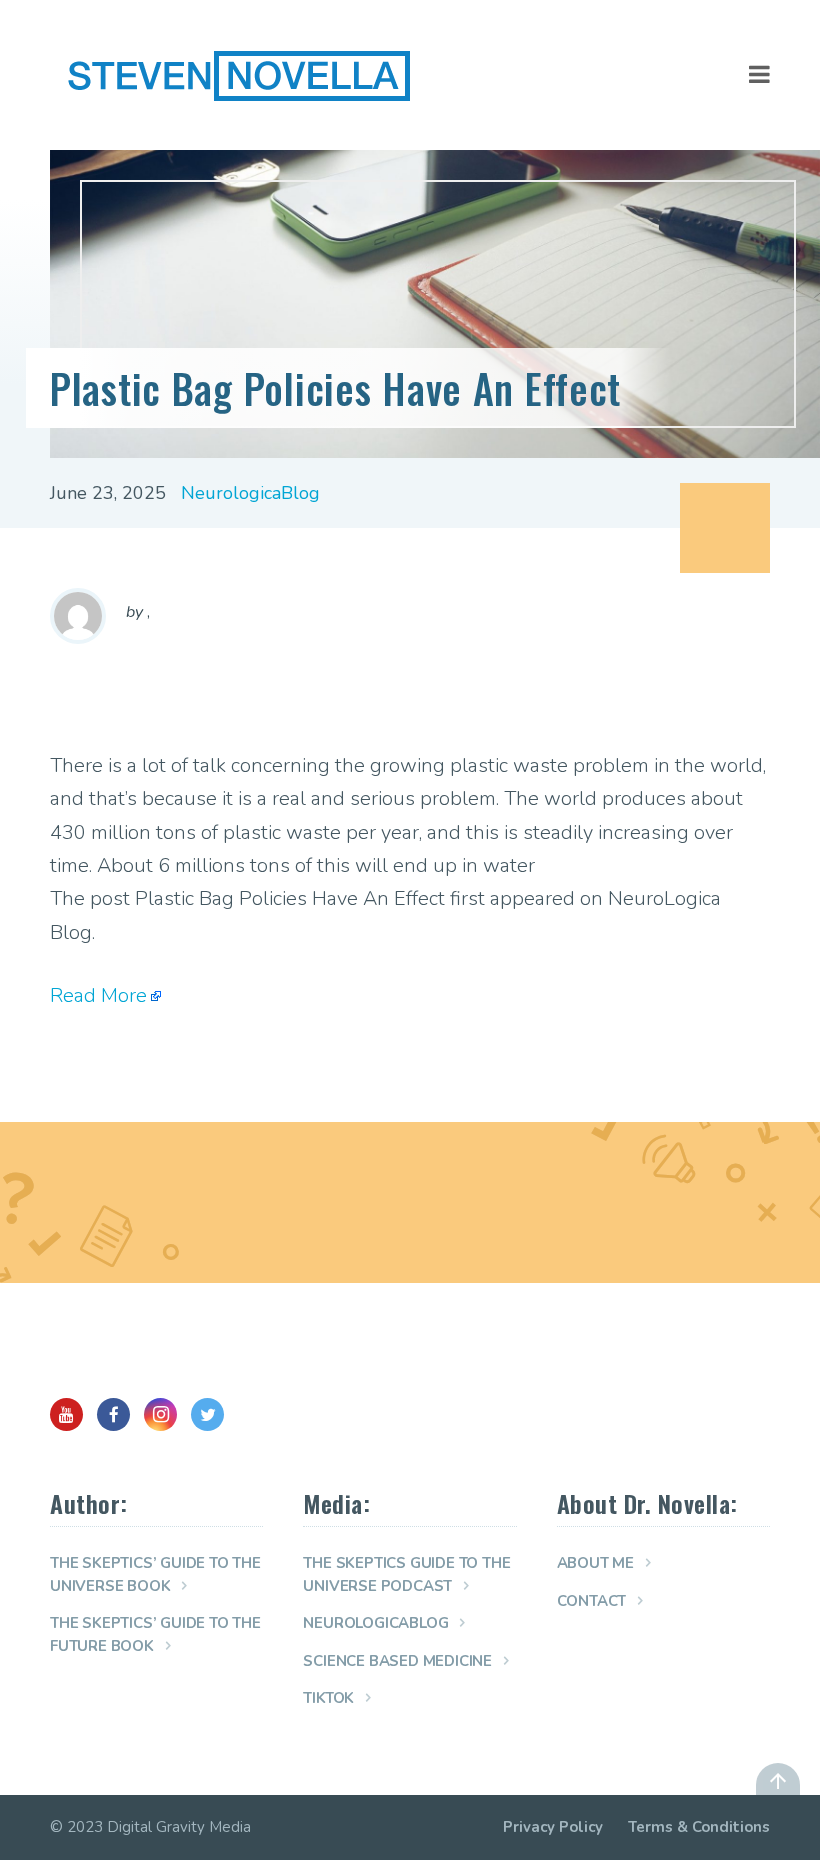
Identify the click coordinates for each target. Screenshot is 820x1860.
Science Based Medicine (397, 1661)
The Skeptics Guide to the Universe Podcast (406, 1574)
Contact (592, 1601)
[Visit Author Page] (78, 616)
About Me (595, 1563)
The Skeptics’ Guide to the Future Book (155, 1634)
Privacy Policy (553, 1827)
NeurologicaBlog (250, 493)
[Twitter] (207, 1414)
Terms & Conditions (699, 1827)
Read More (98, 995)
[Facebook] (113, 1414)
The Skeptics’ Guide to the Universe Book (155, 1574)
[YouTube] (66, 1414)
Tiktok (328, 1698)
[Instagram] (160, 1414)
